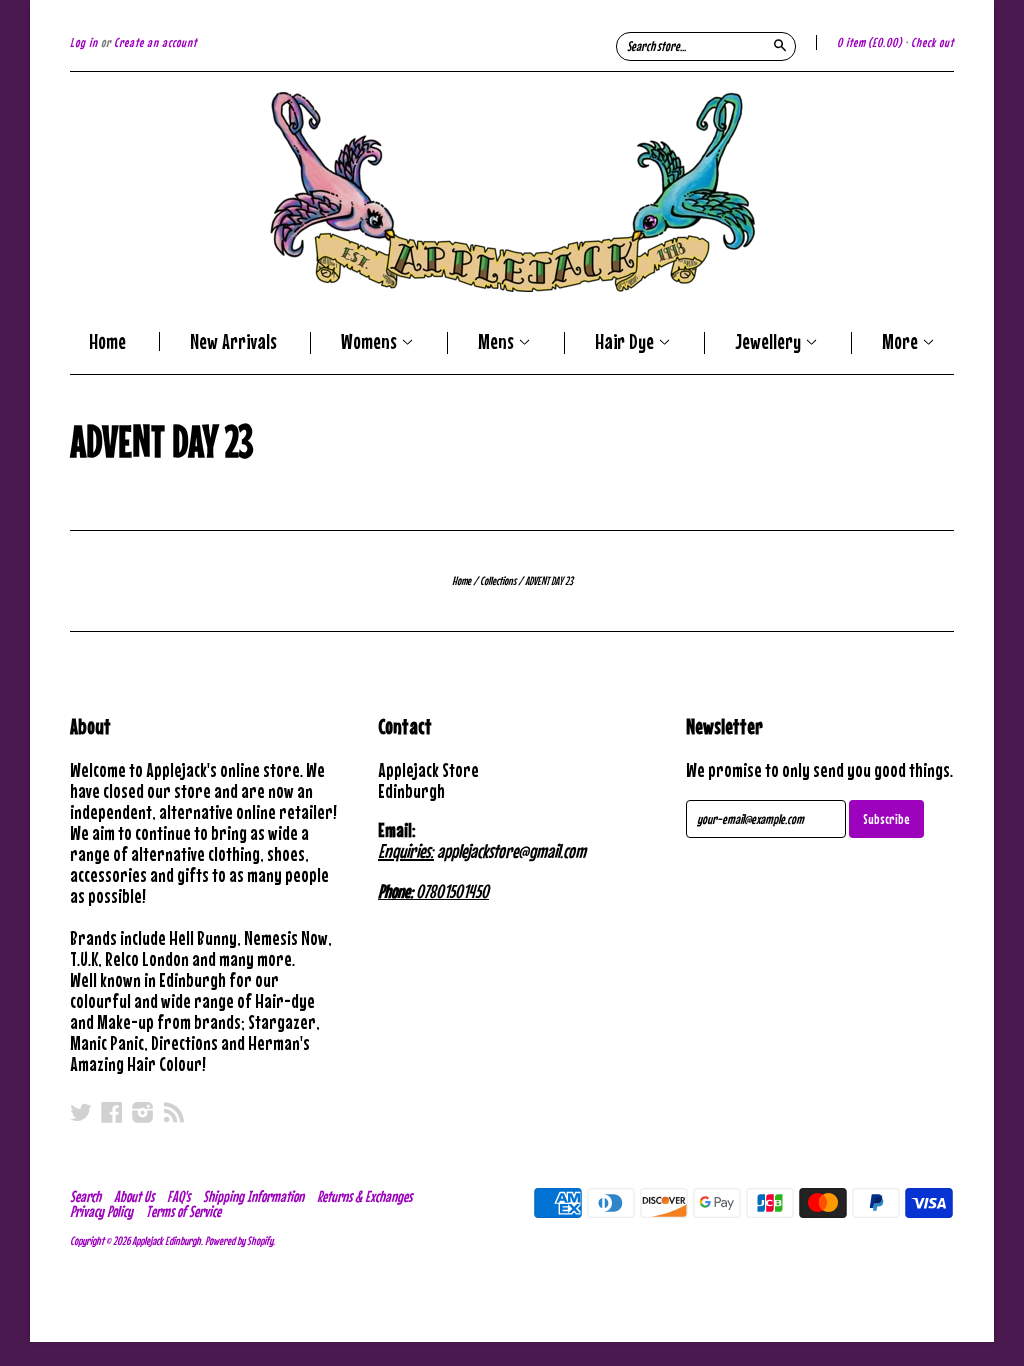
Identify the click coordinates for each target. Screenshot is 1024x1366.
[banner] (512, 192)
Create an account (155, 42)
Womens (371, 343)
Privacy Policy (101, 1211)
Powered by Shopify (239, 1241)
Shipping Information (253, 1196)
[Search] (780, 45)
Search (85, 1196)
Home (107, 341)
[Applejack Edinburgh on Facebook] (112, 1112)
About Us (134, 1196)
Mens (498, 343)
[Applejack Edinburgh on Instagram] (143, 1112)
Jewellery (770, 343)
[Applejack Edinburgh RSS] (174, 1112)
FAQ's (178, 1196)
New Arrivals (233, 341)
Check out (932, 42)
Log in (84, 42)
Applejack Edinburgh (166, 1241)
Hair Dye (626, 343)
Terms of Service (183, 1211)
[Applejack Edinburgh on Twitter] (81, 1112)
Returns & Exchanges (364, 1196)
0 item (869, 42)
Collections (498, 581)
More (902, 343)
